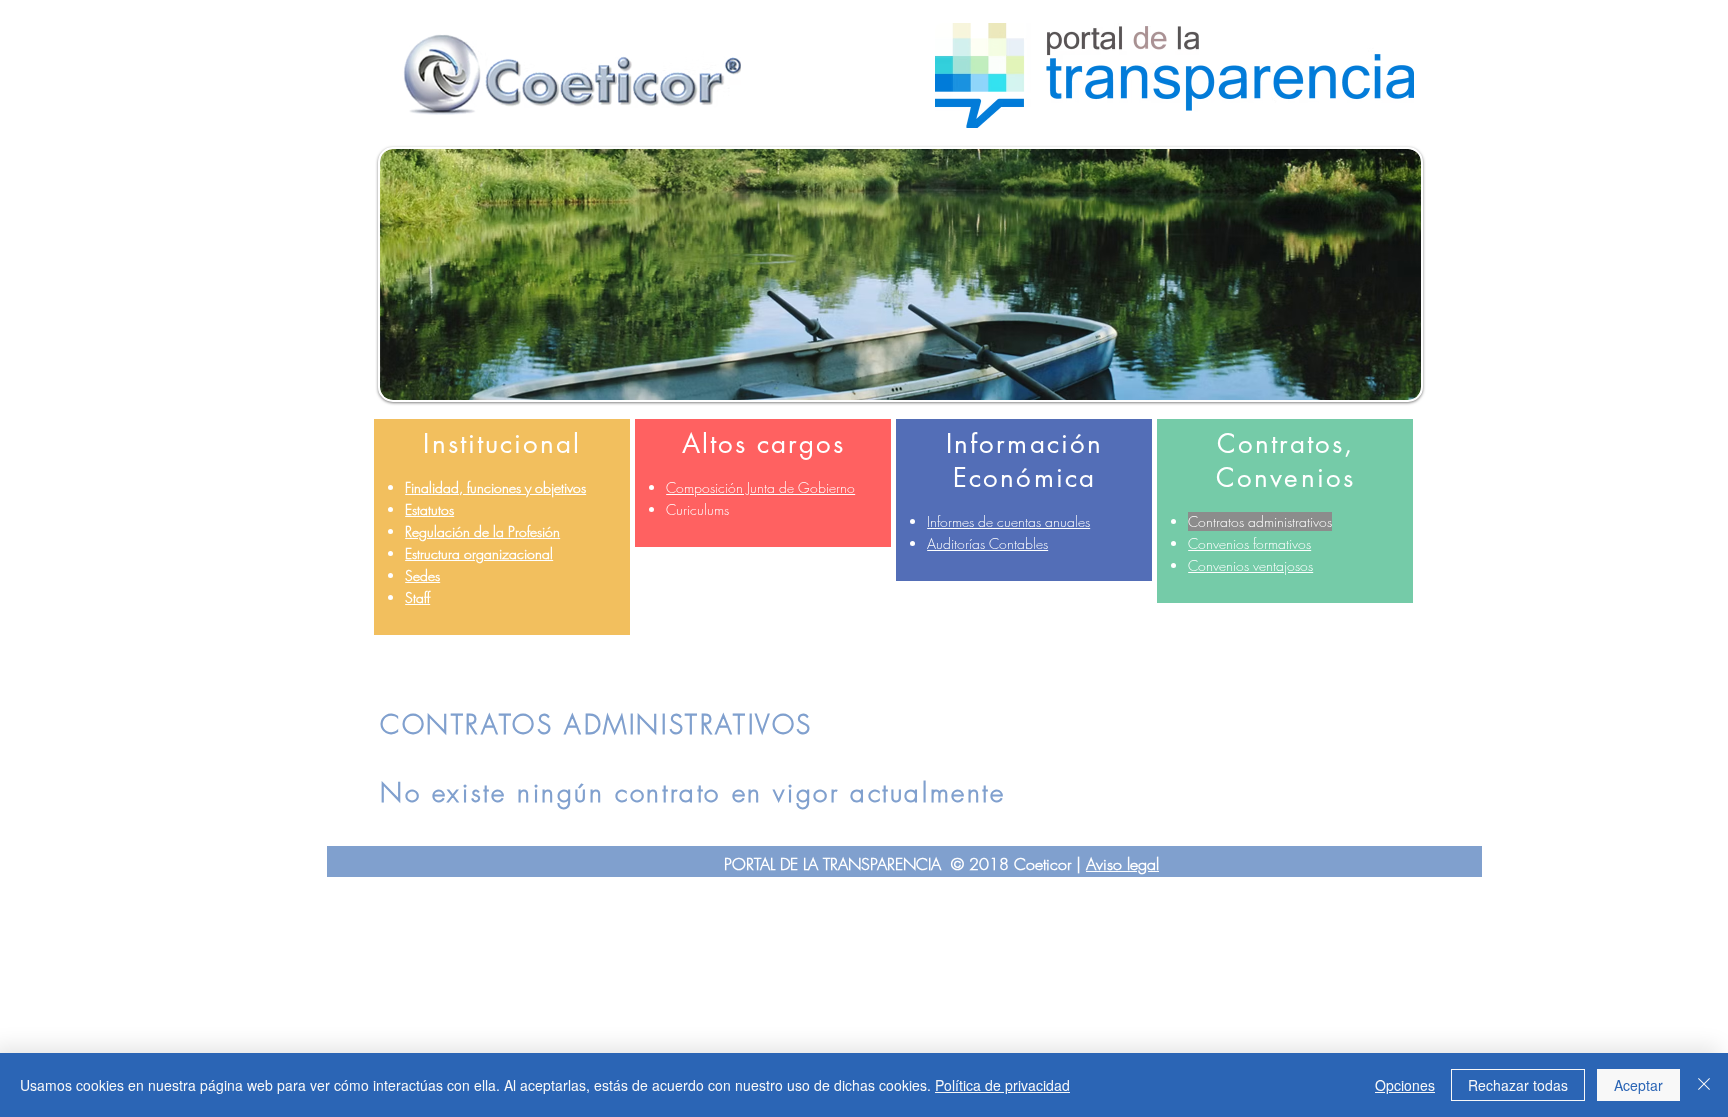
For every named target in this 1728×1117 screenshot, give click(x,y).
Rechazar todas (1518, 1085)
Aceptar (1638, 1085)
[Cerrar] (1704, 1085)
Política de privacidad (1002, 1085)
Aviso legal (1122, 864)
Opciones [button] (1405, 1085)
